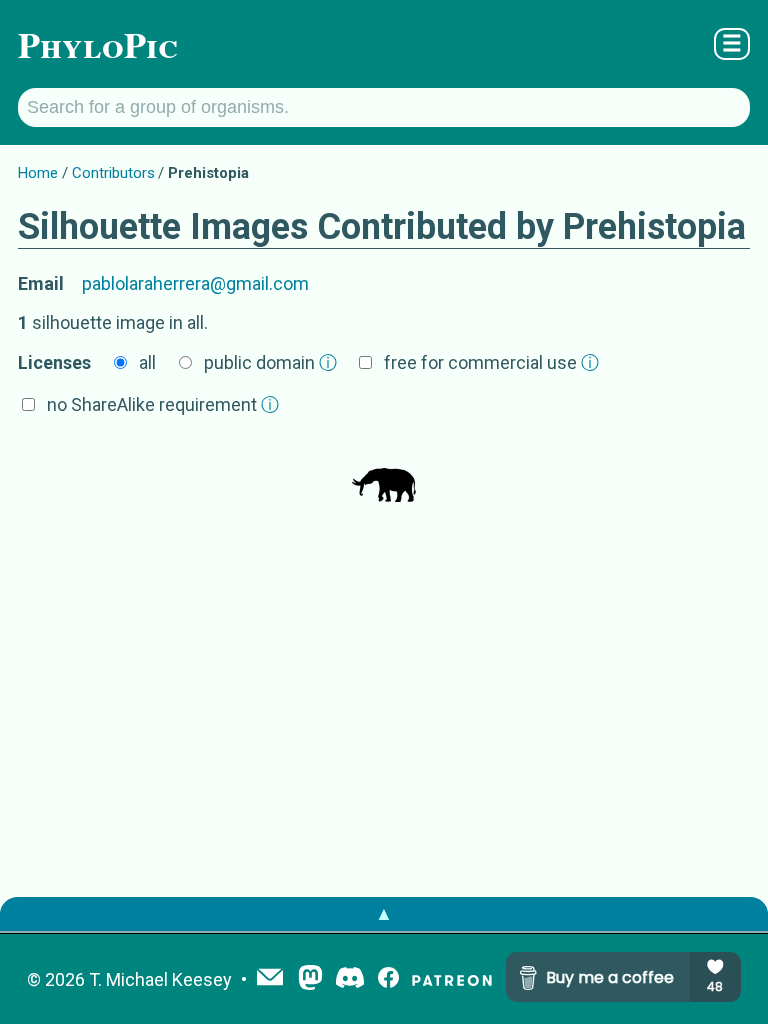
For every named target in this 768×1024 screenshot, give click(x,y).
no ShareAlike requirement (163, 404)
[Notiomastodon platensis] (384, 472)
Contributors (113, 173)
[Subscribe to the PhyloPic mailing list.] (270, 979)
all (147, 362)
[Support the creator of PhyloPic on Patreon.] (452, 979)
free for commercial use (491, 362)
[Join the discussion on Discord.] (350, 979)
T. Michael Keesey (160, 979)
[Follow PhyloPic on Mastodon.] (310, 979)
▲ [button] (384, 913)
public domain (270, 362)
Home (38, 173)
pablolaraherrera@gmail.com (195, 283)
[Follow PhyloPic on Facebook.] (388, 979)
